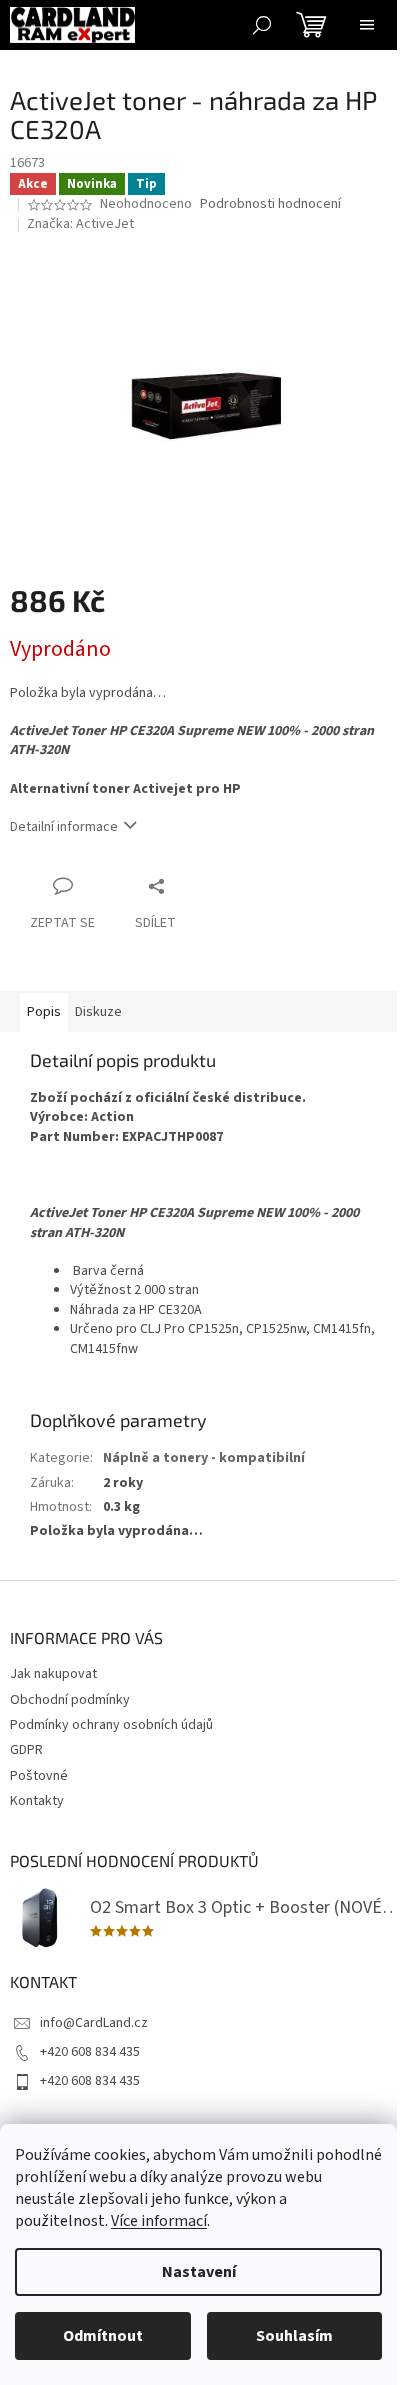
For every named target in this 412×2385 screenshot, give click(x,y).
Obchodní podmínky (70, 1700)
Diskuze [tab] (98, 1012)
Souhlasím (294, 2336)
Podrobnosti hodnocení (270, 204)
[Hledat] (262, 25)
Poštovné (39, 1776)
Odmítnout (103, 2336)
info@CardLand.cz (94, 2023)
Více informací (159, 2221)
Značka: (80, 224)
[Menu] (367, 25)
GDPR (26, 1750)
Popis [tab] (44, 1012)
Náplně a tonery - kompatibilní (204, 1458)
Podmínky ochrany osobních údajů (111, 1725)
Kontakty (37, 1801)
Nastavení (199, 2272)
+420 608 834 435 (90, 2052)
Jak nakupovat (53, 1674)
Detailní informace (64, 827)
